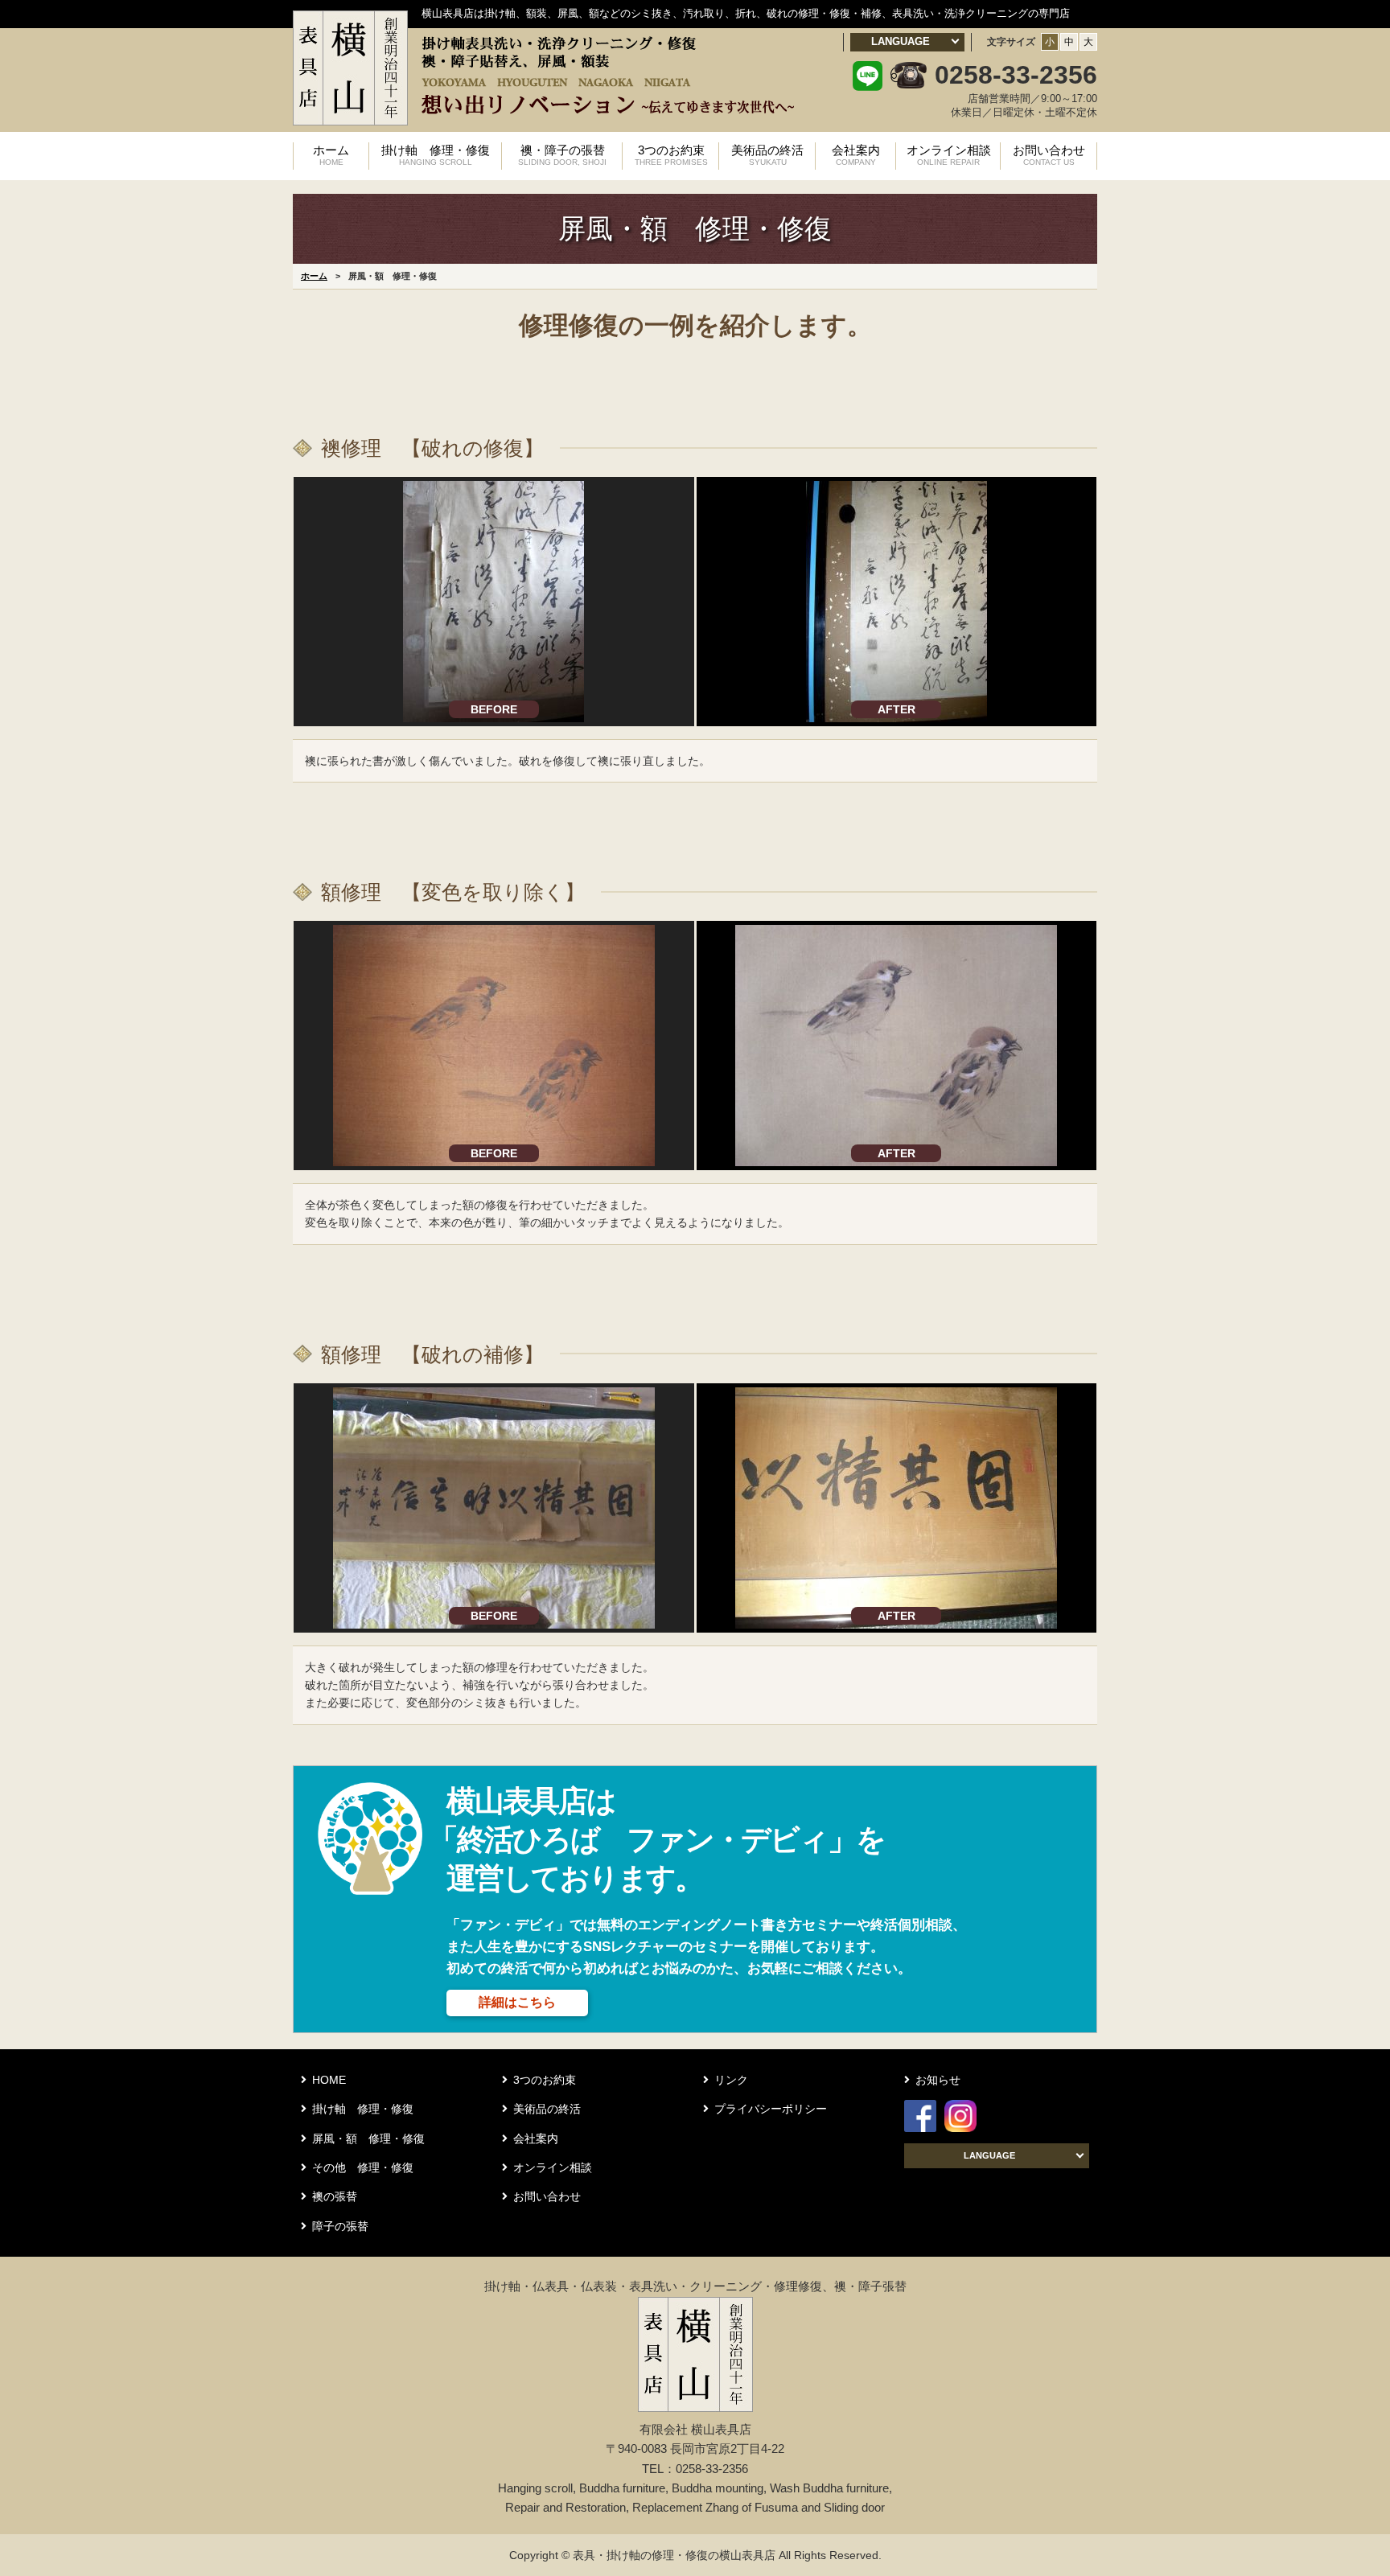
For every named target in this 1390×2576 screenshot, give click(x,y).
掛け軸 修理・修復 (436, 155)
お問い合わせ (1049, 155)
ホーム (331, 155)
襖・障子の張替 (562, 155)
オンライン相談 (949, 155)
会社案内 (856, 155)
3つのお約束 (671, 155)
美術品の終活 (767, 155)
